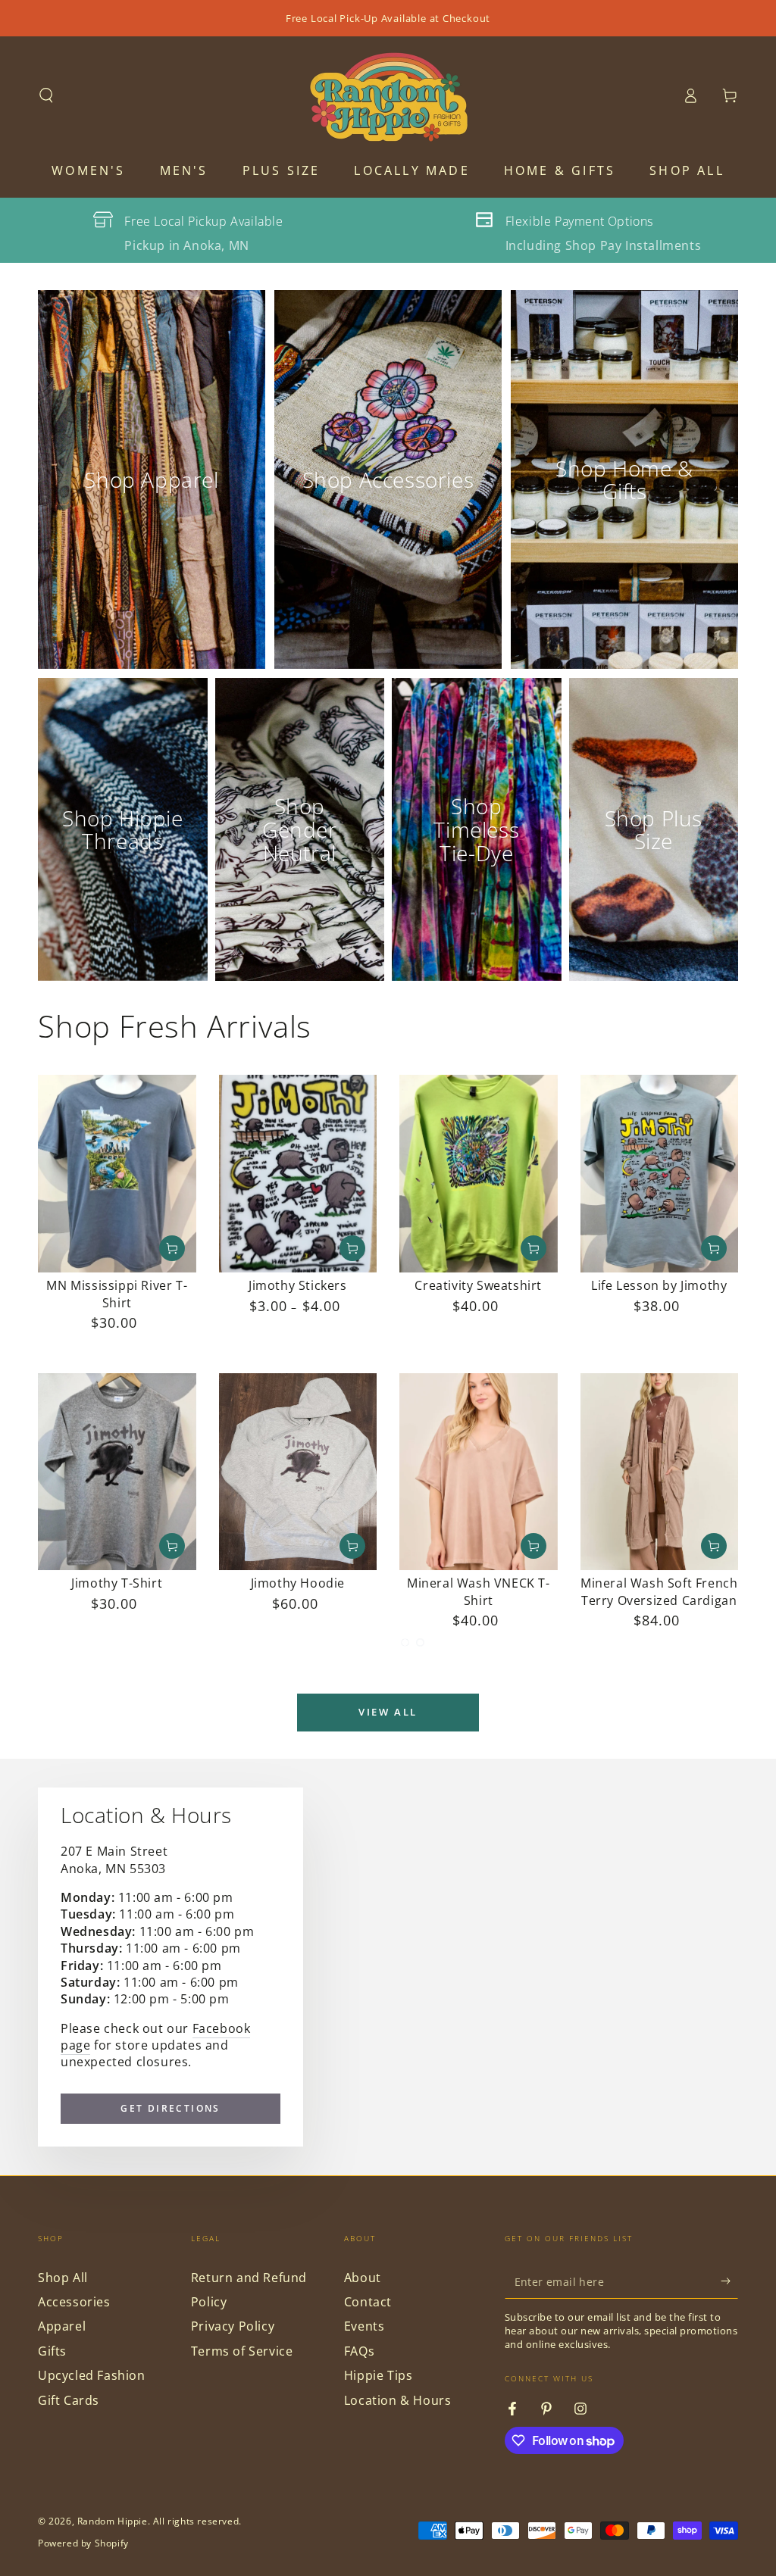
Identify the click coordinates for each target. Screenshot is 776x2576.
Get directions (171, 2108)
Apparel (62, 2326)
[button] (46, 95)
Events (365, 2326)
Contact (368, 2302)
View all (388, 1712)
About (363, 2278)
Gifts (52, 2351)
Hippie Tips (379, 2375)
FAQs (359, 2351)
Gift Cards (69, 2400)
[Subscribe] (729, 2281)
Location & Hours (398, 2400)
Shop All (63, 2278)
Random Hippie (113, 2521)
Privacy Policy (233, 2326)
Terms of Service (242, 2351)
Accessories (74, 2302)
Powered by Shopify (83, 2543)
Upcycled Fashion (92, 2375)
